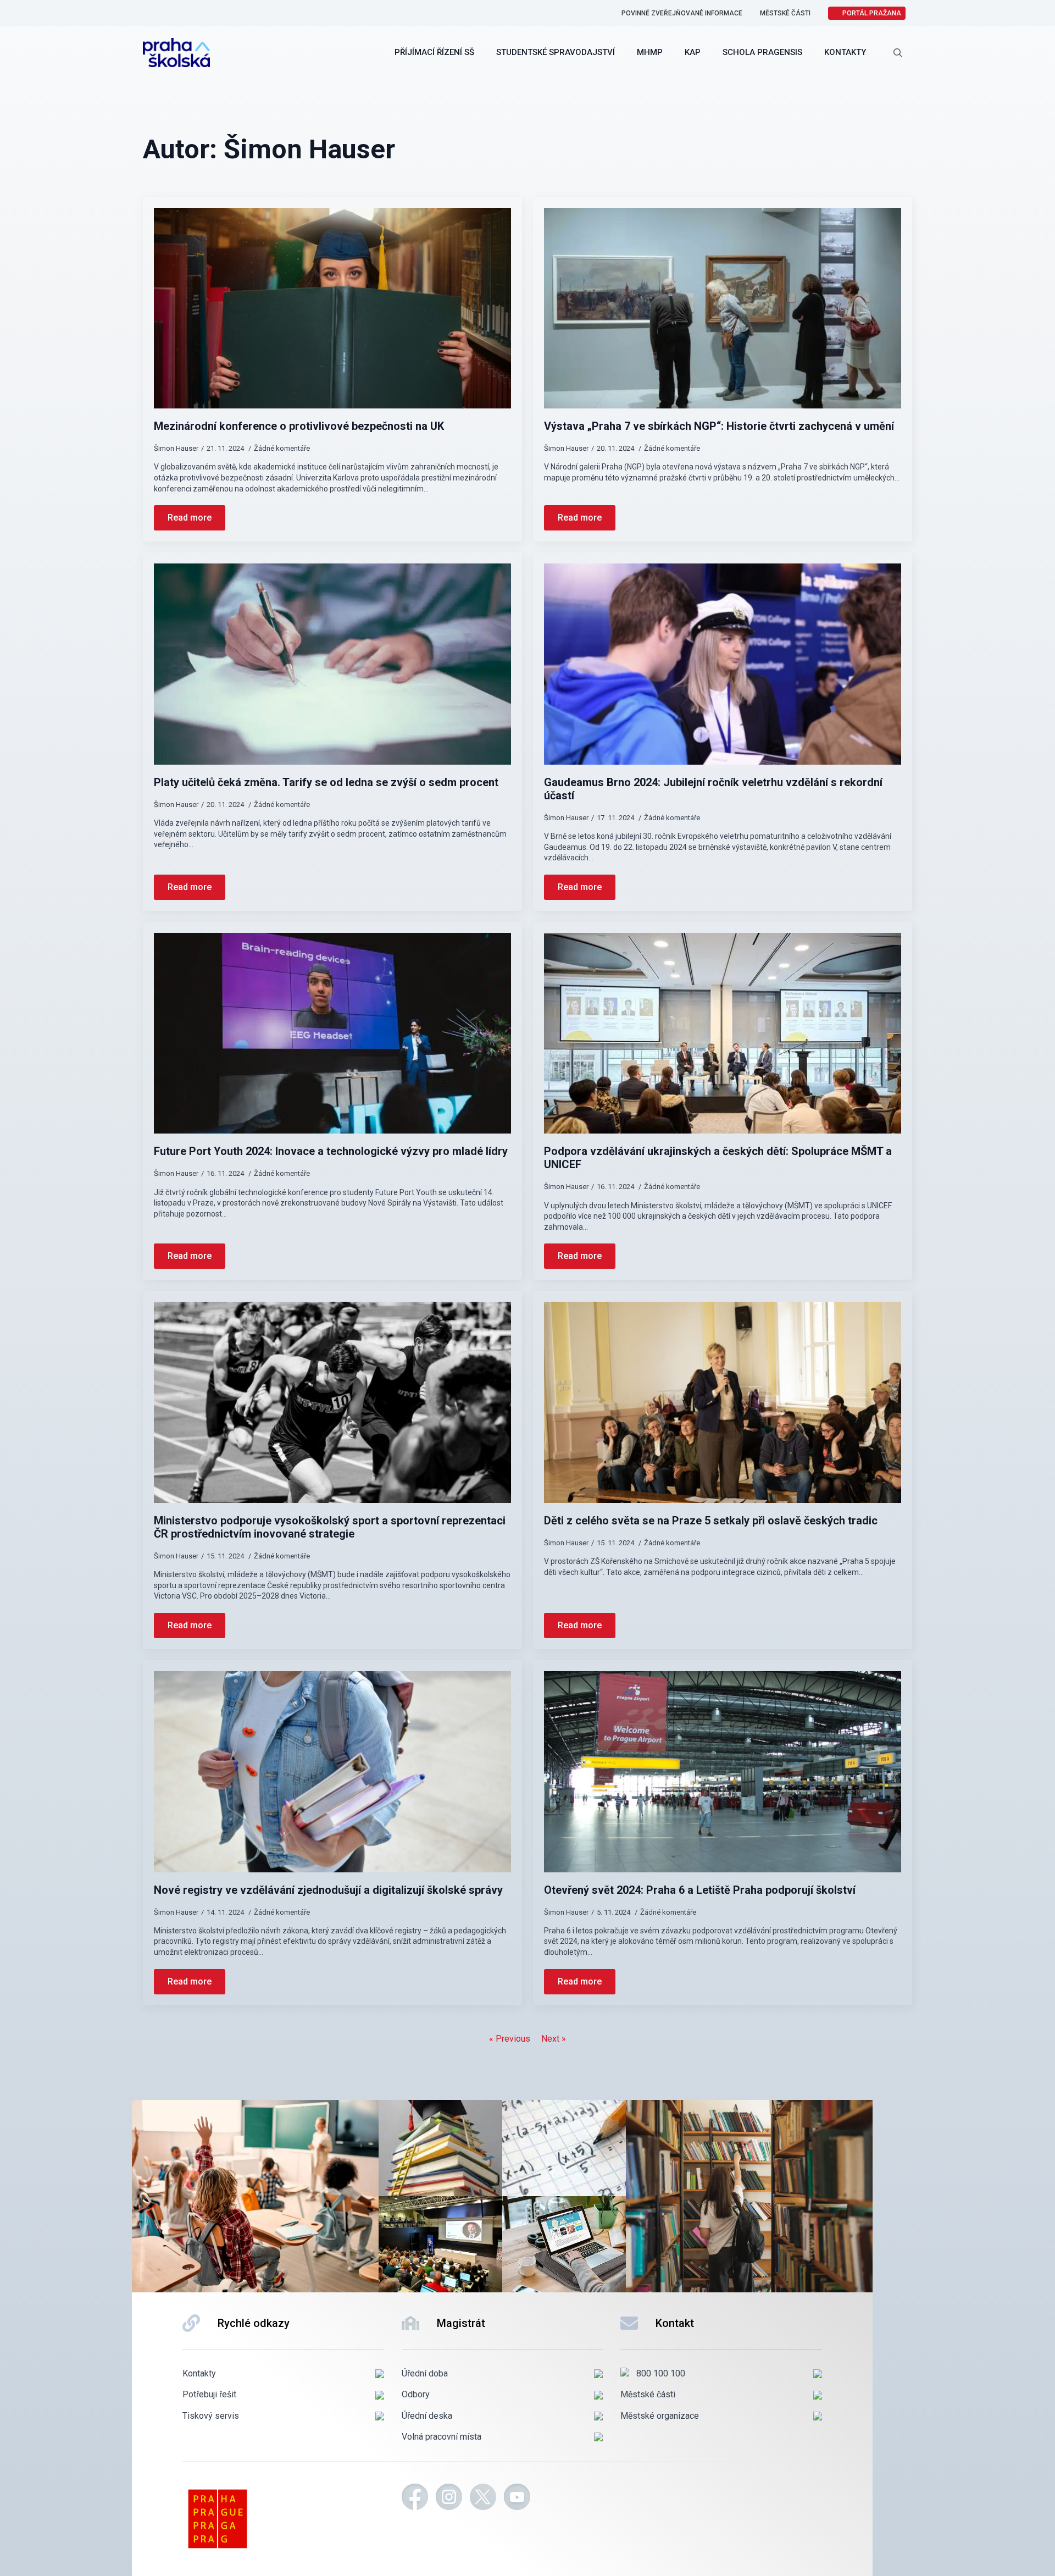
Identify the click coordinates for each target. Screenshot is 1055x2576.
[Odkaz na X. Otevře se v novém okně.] (483, 2498)
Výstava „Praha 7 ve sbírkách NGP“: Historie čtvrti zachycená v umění (719, 426)
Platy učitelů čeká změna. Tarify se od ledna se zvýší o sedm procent (326, 782)
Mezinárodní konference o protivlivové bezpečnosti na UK (299, 426)
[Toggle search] (898, 53)
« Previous (510, 2039)
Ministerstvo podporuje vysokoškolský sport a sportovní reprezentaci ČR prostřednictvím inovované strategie (330, 1527)
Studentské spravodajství (556, 52)
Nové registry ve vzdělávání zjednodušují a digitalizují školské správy (328, 1890)
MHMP (650, 52)
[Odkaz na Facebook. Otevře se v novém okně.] (415, 2498)
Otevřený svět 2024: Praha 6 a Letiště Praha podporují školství (700, 1890)
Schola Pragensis (762, 52)
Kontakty (845, 52)
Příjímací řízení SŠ (434, 52)
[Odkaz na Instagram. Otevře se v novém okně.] (449, 2498)
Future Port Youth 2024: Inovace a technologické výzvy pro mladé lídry (331, 1151)
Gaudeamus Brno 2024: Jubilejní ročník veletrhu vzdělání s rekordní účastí (713, 789)
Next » (554, 2039)
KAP (693, 52)
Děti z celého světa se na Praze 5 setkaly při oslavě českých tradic (711, 1521)
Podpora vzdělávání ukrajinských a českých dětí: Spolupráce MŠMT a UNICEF (718, 1158)
